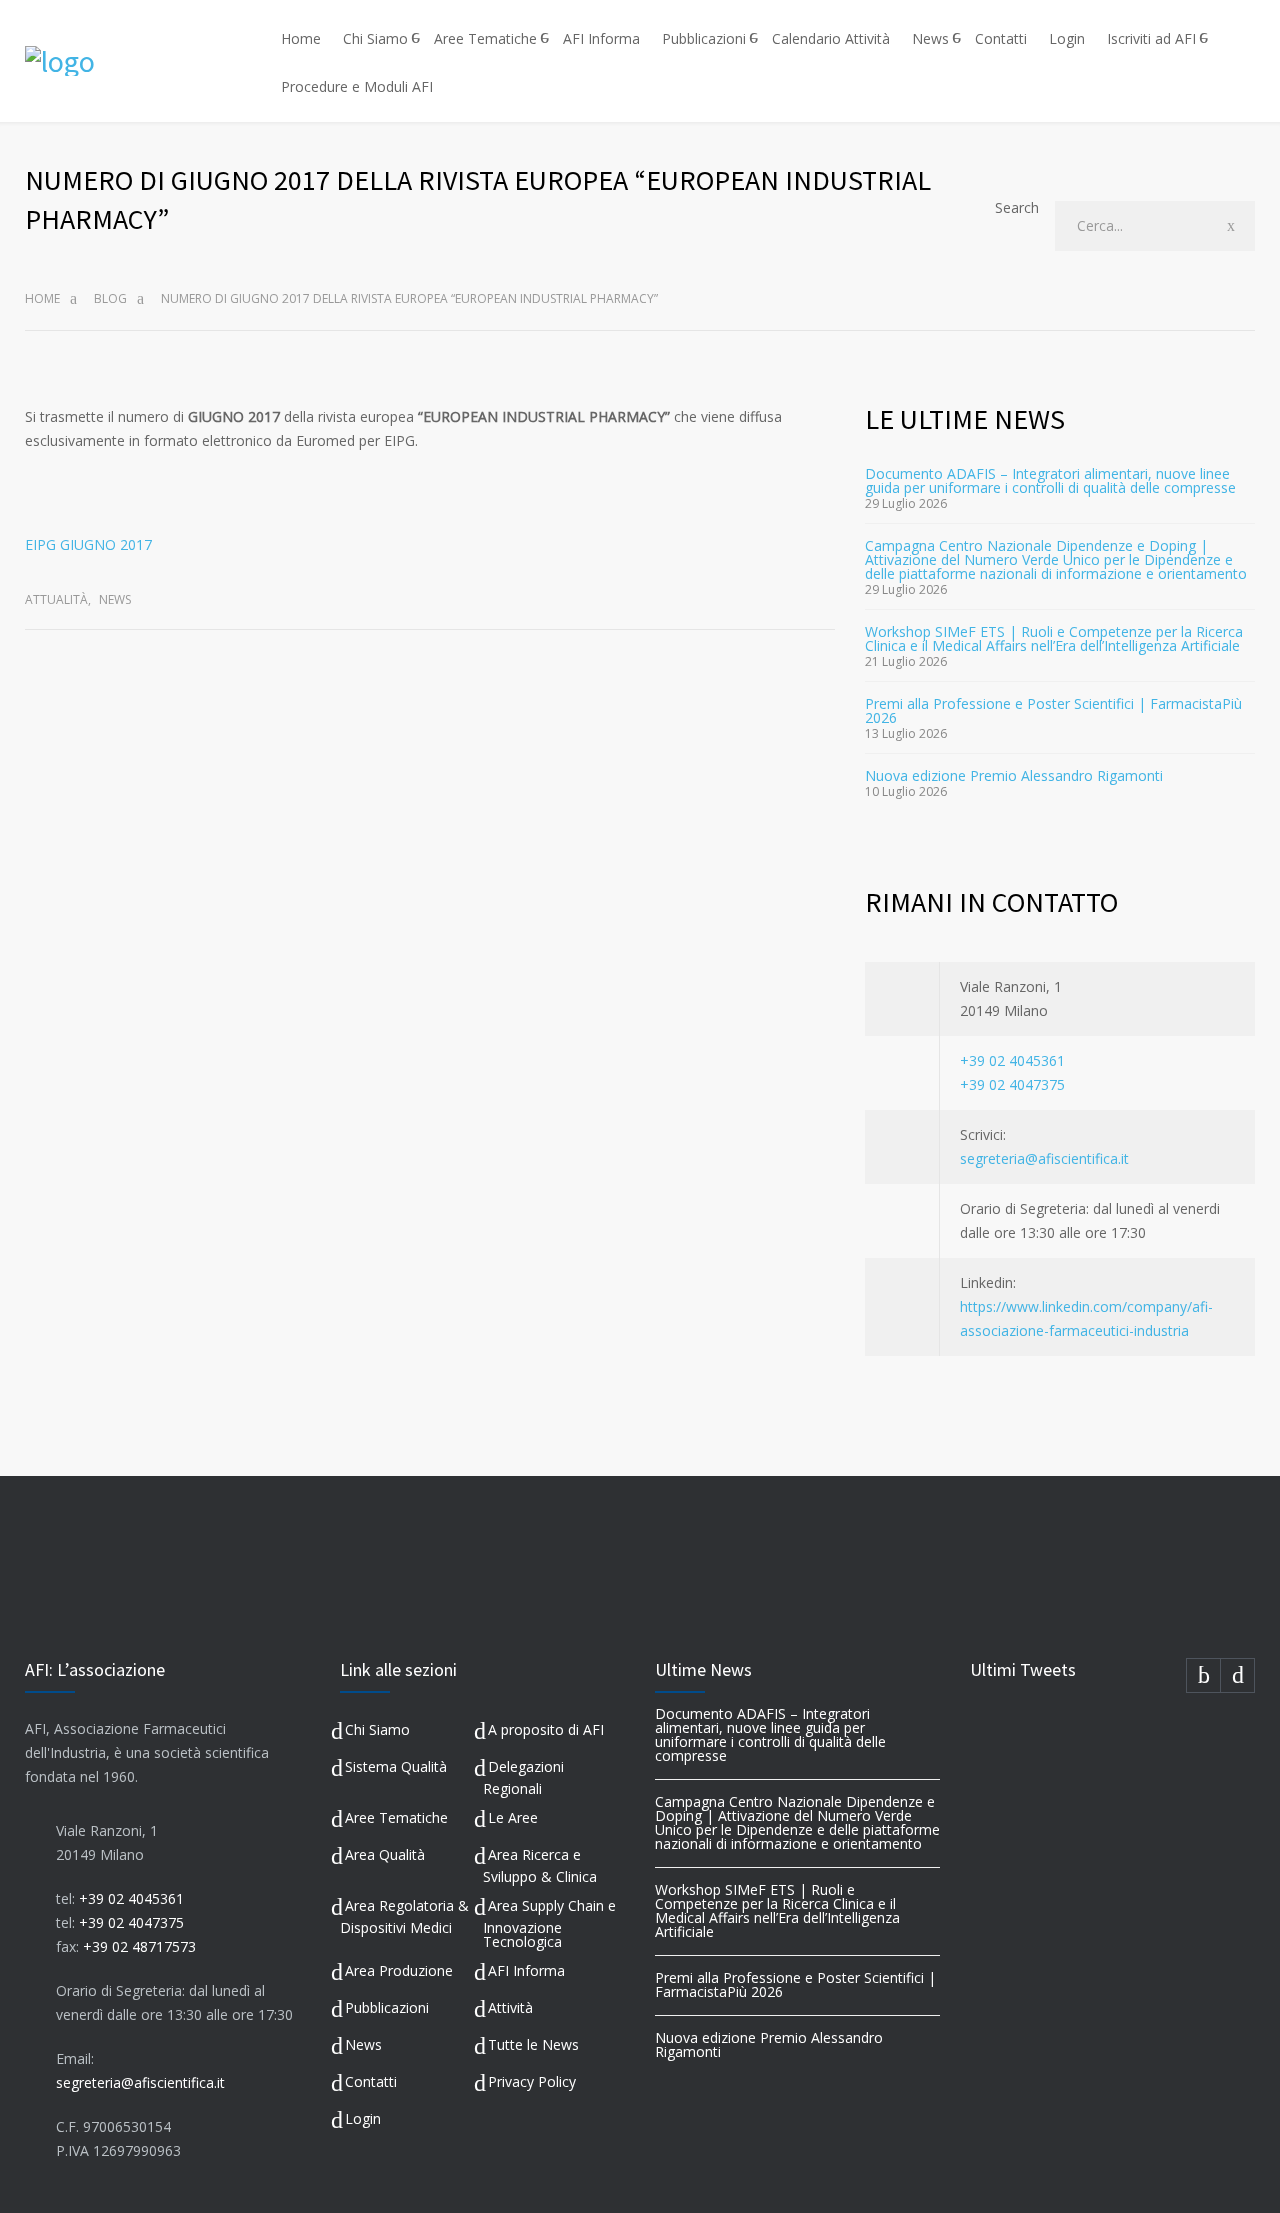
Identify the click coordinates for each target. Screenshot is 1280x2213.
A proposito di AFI (546, 1729)
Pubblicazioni (704, 38)
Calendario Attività (831, 38)
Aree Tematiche (485, 38)
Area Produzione (399, 1970)
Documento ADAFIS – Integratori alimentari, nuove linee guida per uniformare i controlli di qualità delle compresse (1050, 480)
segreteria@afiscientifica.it (1044, 1158)
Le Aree (513, 1817)
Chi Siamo (375, 38)
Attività (510, 2007)
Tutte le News (533, 2044)
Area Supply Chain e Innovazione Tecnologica (549, 1923)
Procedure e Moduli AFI (357, 86)
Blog (110, 298)
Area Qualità (385, 1854)
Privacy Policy (532, 2081)
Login (1067, 38)
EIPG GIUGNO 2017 (88, 544)
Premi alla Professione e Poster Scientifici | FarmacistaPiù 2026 (1053, 710)
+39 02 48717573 (139, 1946)
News (930, 38)
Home (301, 38)
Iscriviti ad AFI (1151, 38)
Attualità (56, 599)
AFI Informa (601, 38)
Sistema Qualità (396, 1766)
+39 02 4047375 (1012, 1084)
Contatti (1001, 38)
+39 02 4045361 (1012, 1060)
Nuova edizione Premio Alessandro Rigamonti (1014, 775)
